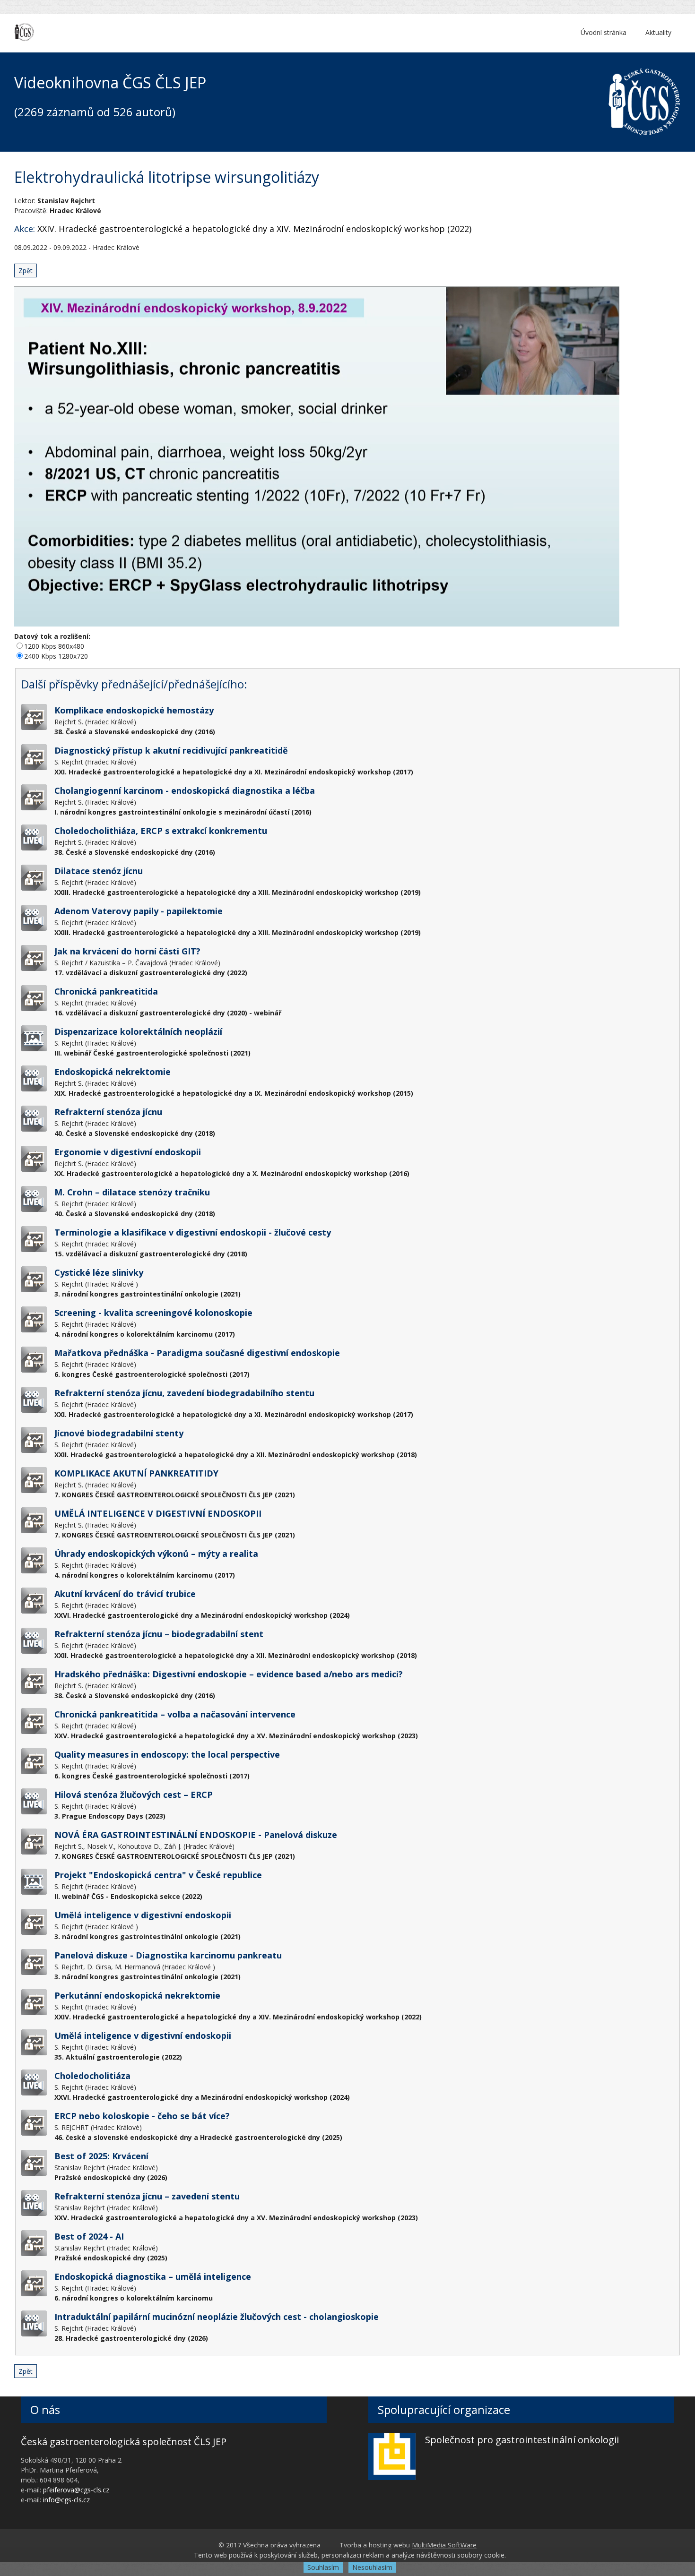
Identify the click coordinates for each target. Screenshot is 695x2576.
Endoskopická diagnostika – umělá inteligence (153, 2276)
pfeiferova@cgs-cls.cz (76, 2490)
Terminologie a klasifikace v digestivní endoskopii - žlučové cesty (193, 1232)
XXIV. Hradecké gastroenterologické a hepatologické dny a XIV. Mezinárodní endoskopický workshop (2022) (254, 229)
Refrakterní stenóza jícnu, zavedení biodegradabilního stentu (184, 1393)
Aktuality (658, 32)
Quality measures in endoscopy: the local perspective (167, 1754)
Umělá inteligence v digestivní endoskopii (143, 1915)
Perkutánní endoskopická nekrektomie (137, 1995)
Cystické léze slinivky (99, 1272)
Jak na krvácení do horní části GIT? (127, 951)
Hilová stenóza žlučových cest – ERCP (134, 1795)
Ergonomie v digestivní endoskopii (128, 1152)
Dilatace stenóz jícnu (99, 871)
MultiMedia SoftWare (444, 2545)
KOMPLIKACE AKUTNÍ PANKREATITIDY (136, 1473)
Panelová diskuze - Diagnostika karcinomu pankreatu (168, 1955)
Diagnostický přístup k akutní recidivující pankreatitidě (171, 750)
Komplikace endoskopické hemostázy (134, 710)
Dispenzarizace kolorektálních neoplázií (138, 1031)
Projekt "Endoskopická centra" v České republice (158, 1875)
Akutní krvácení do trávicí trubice (125, 1594)
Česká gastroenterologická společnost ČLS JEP (124, 2442)
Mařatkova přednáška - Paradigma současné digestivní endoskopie (197, 1353)
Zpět (26, 270)
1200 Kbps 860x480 (54, 646)
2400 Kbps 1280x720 (56, 656)
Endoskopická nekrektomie (113, 1072)
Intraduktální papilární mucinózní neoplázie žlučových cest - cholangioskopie (217, 2317)
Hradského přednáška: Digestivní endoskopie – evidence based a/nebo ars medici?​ (229, 1674)
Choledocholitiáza (92, 2076)
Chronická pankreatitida (106, 991)
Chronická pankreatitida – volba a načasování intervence (175, 1714)
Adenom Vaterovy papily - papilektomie (139, 911)
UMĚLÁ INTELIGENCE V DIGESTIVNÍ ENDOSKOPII (158, 1513)
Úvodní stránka (604, 32)
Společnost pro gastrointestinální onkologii (522, 2440)
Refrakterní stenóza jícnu (108, 1112)
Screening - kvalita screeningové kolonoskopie (153, 1313)
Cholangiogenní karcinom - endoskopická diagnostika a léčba (185, 790)
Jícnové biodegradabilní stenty (119, 1433)
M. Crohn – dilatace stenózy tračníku (132, 1192)
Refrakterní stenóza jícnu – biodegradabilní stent (159, 1634)
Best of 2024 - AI (89, 2236)
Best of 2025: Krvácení (101, 2156)
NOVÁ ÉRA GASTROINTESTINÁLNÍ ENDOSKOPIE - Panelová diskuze (196, 1835)
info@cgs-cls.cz (66, 2500)
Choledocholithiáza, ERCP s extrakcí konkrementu (161, 831)
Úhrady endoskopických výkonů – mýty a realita (156, 1554)
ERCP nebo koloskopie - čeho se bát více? (142, 2116)
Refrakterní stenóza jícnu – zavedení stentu (147, 2196)
